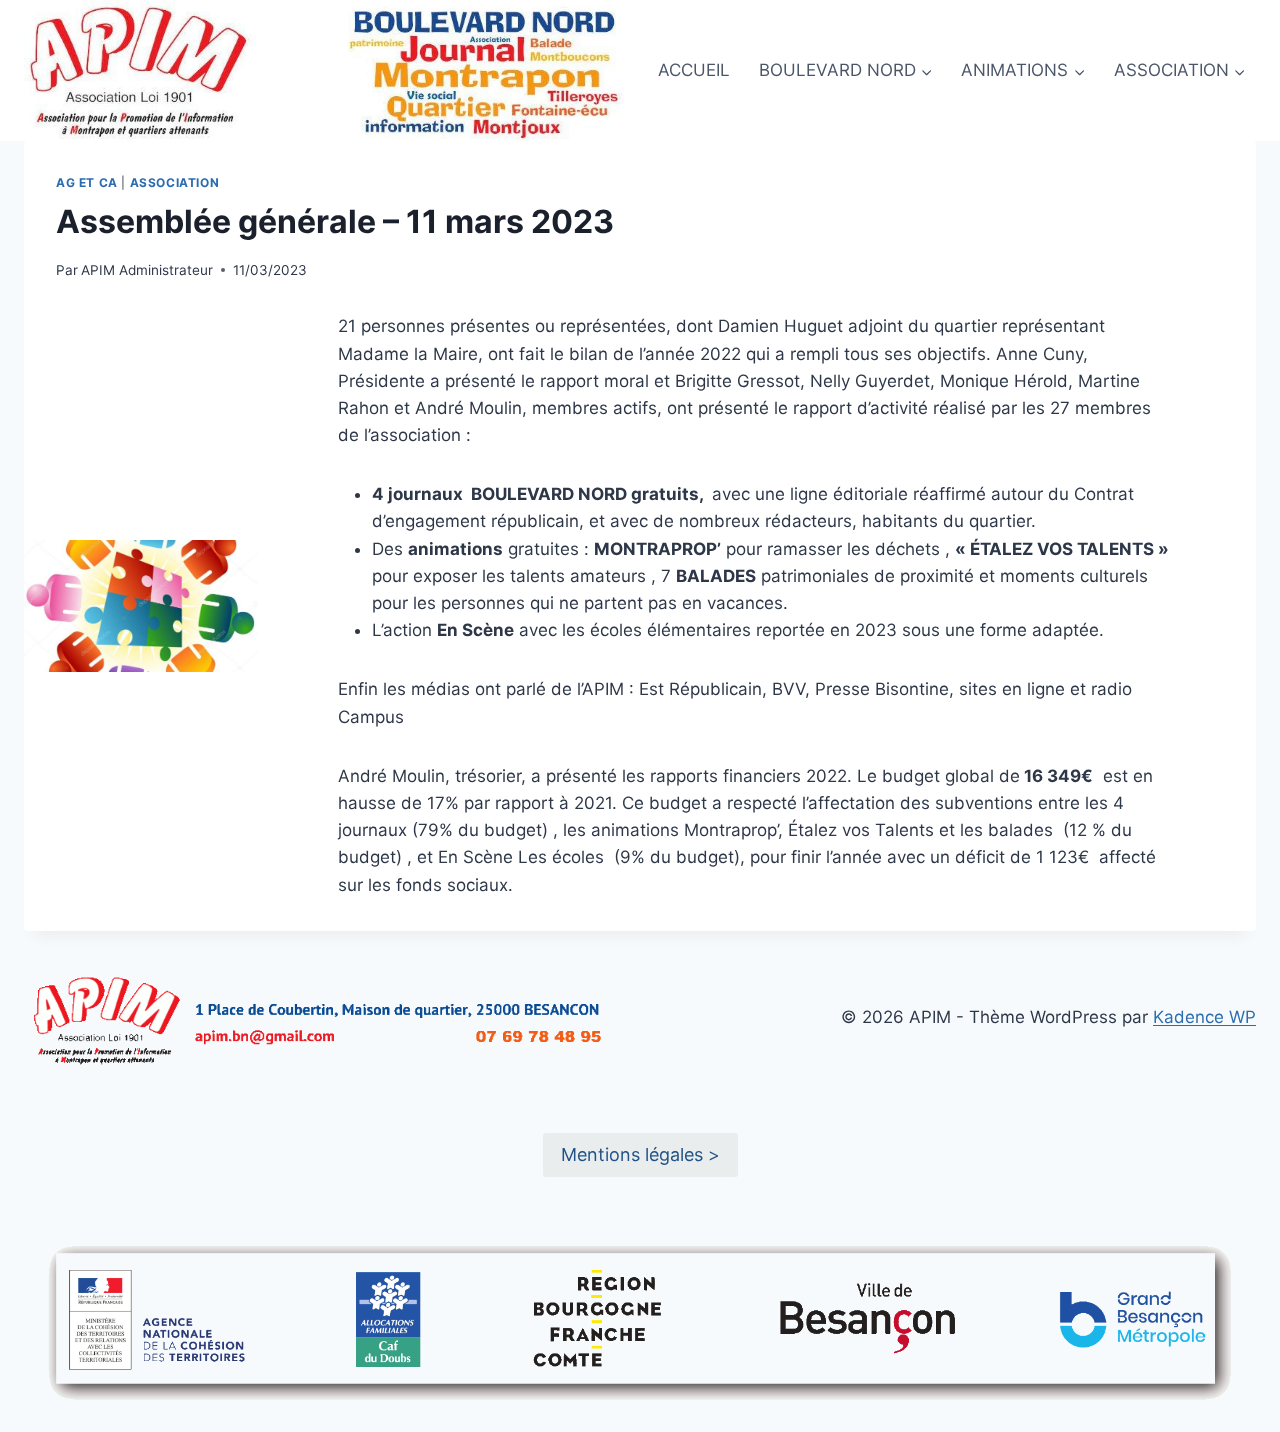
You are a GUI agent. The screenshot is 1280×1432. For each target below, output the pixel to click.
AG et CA (87, 182)
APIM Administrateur (147, 270)
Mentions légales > (640, 1154)
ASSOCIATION (175, 182)
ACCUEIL (694, 70)
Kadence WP (1204, 1017)
